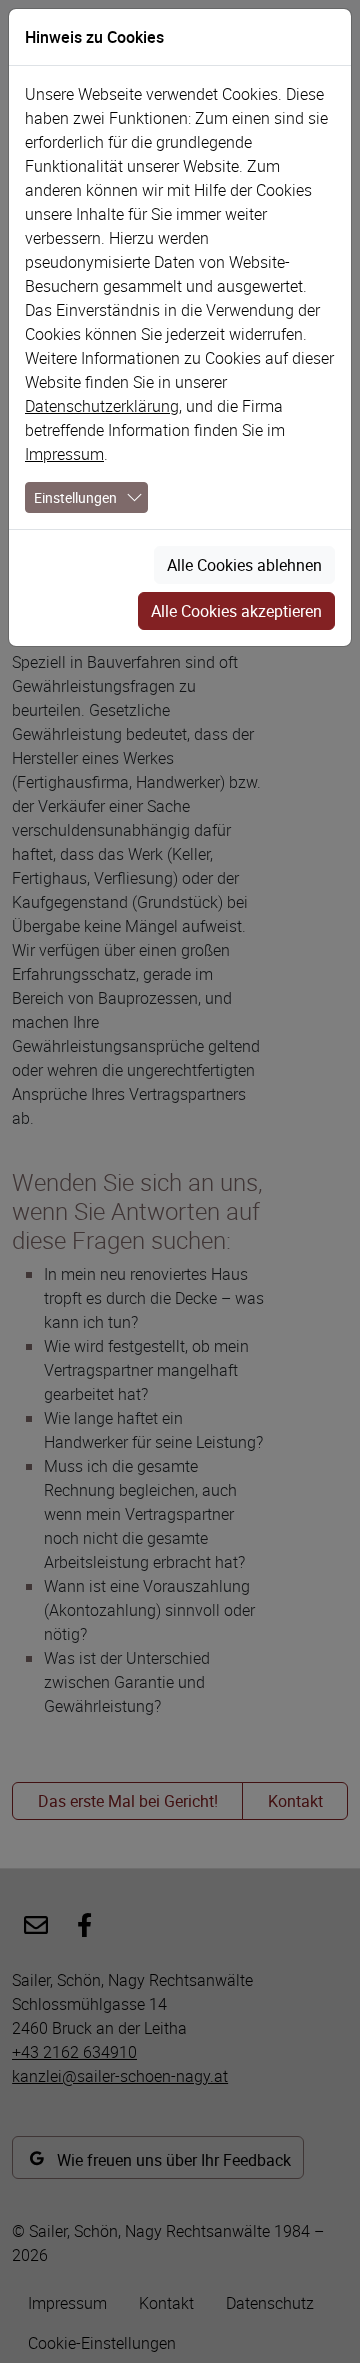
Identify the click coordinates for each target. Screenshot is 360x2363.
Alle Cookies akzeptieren (236, 611)
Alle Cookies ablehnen (244, 565)
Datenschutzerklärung (102, 406)
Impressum (64, 454)
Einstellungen (75, 497)
